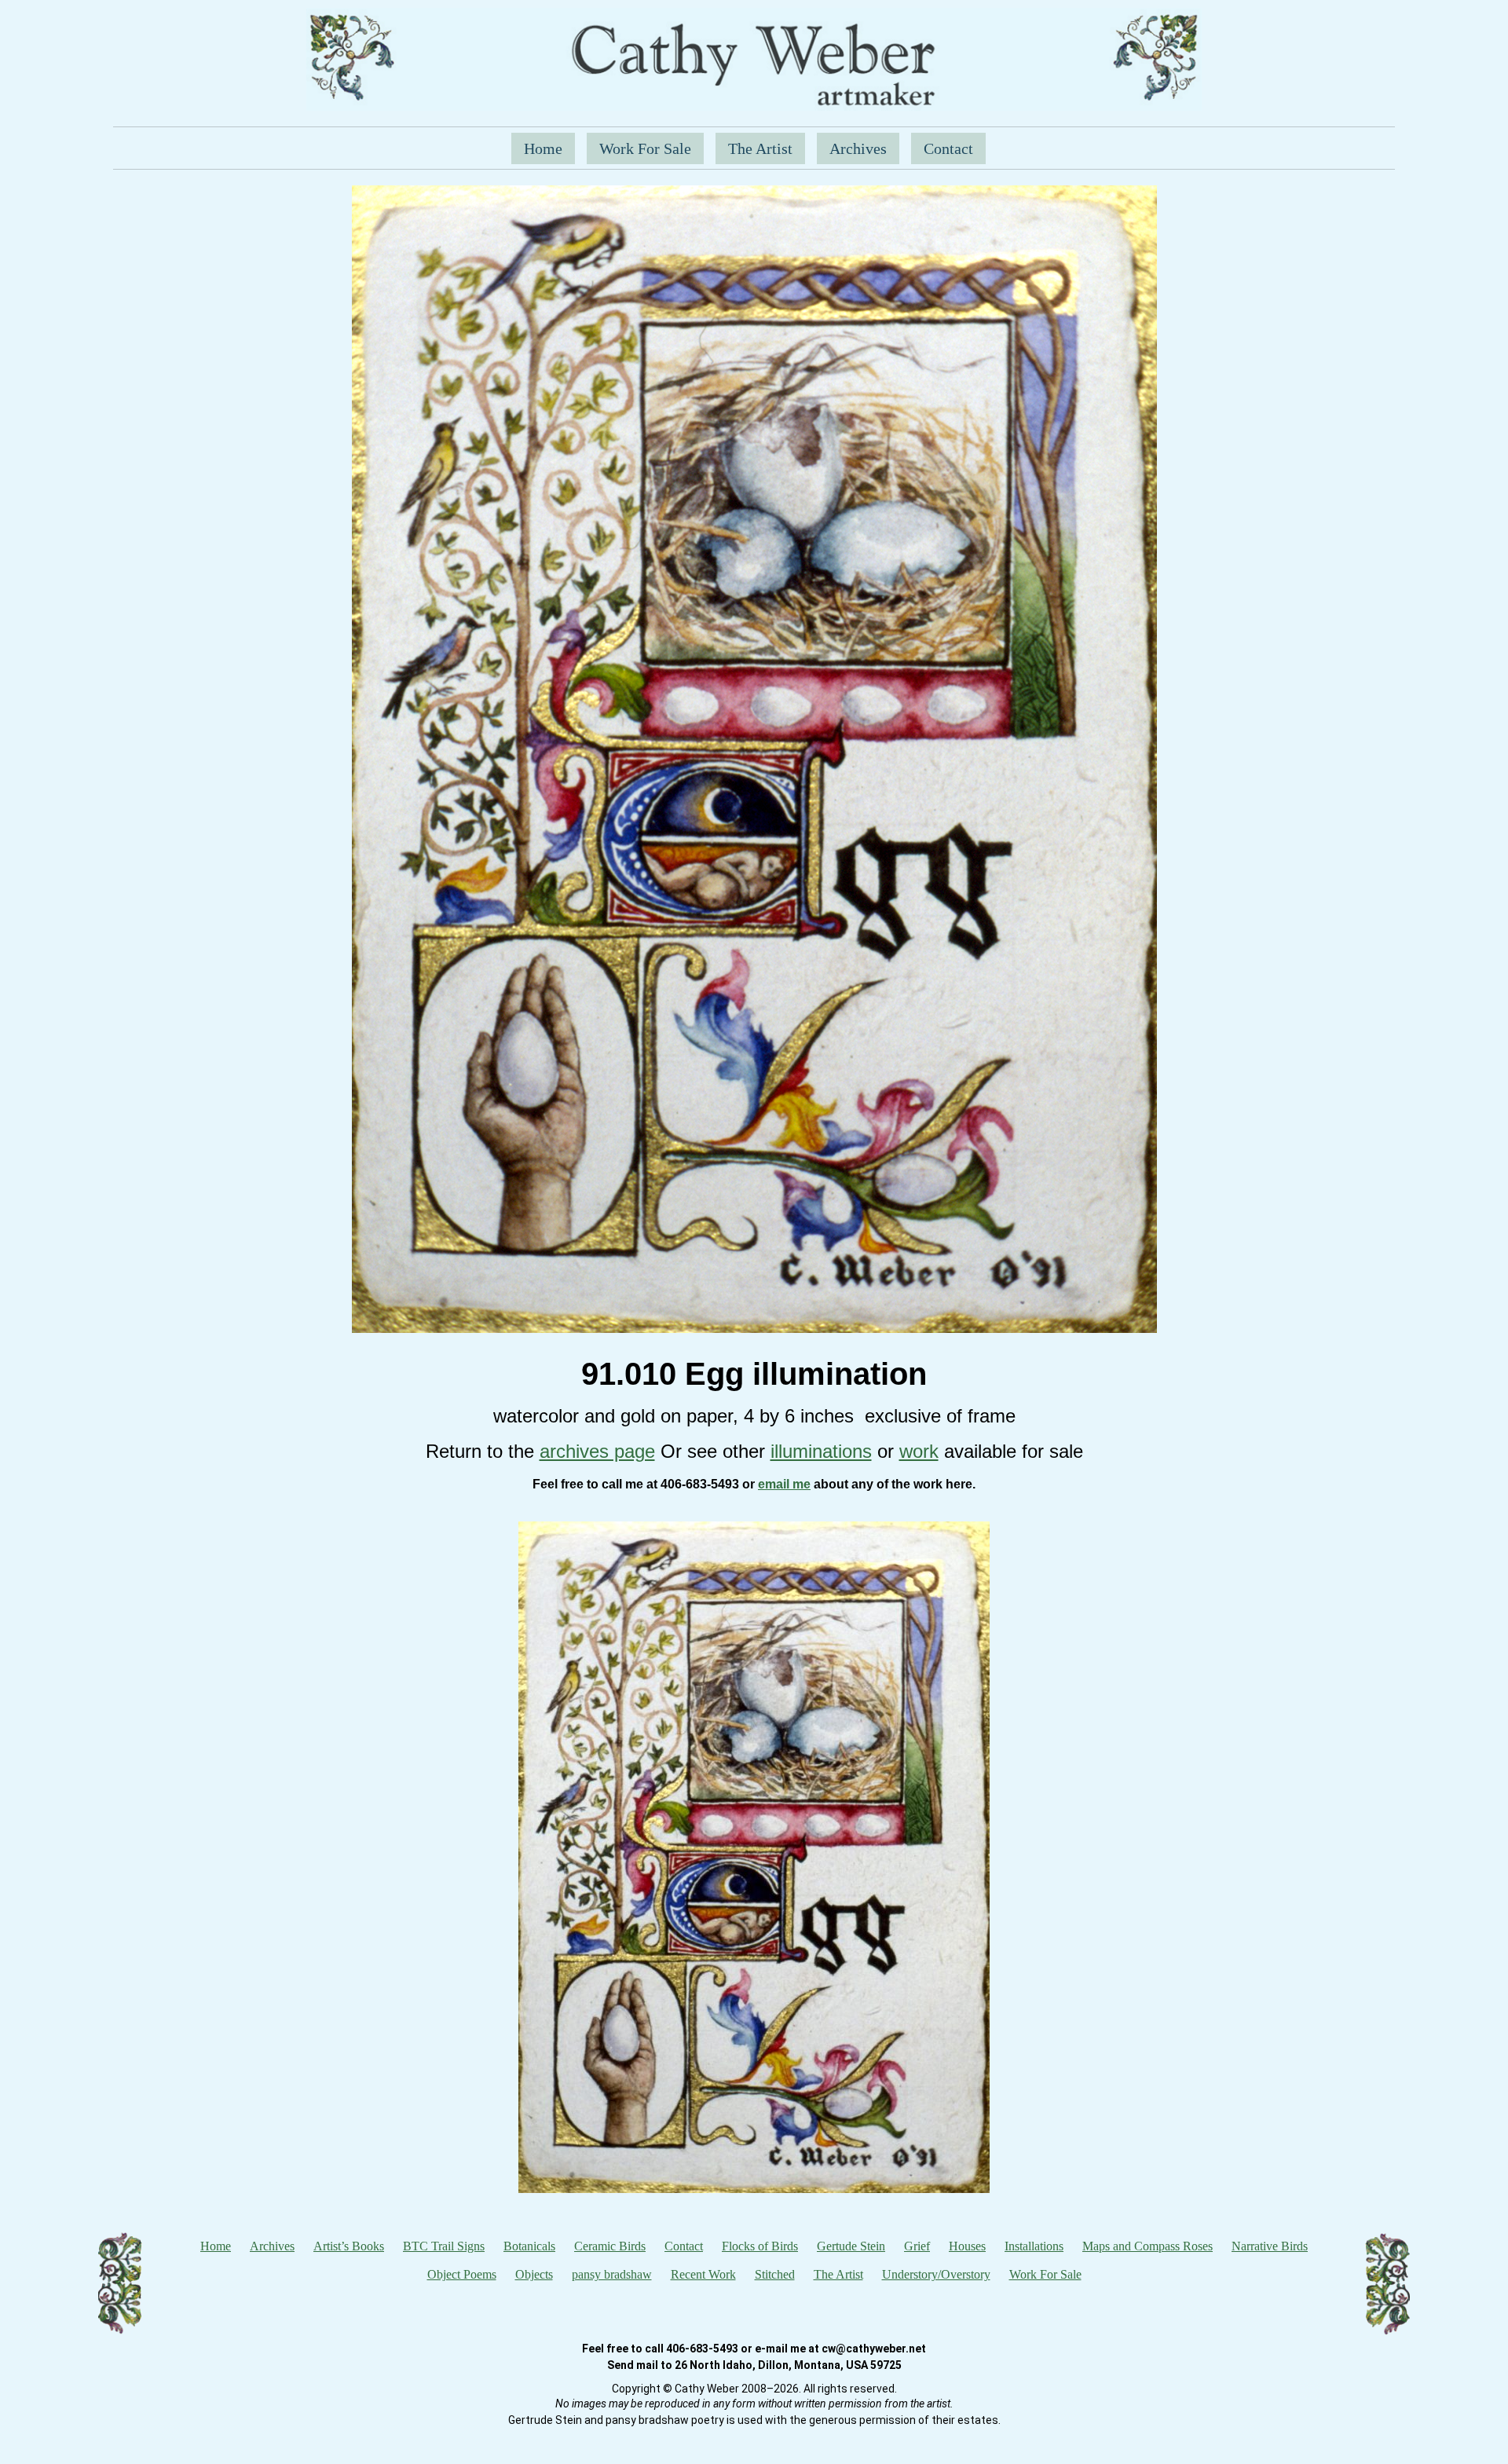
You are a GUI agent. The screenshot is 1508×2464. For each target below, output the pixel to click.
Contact (948, 148)
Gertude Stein (851, 2246)
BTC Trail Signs (444, 2246)
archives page (597, 1451)
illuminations (821, 1451)
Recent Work (703, 2274)
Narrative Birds (1270, 2246)
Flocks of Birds (760, 2246)
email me (784, 1484)
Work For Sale (645, 148)
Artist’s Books (349, 2246)
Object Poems (462, 2274)
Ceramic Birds (610, 2246)
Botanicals (529, 2246)
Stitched (775, 2274)
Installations (1034, 2246)
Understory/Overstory (936, 2274)
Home (543, 148)
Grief (917, 2246)
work (919, 1451)
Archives (858, 148)
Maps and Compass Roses (1147, 2246)
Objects (534, 2274)
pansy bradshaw (612, 2274)
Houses (967, 2246)
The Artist (760, 148)
